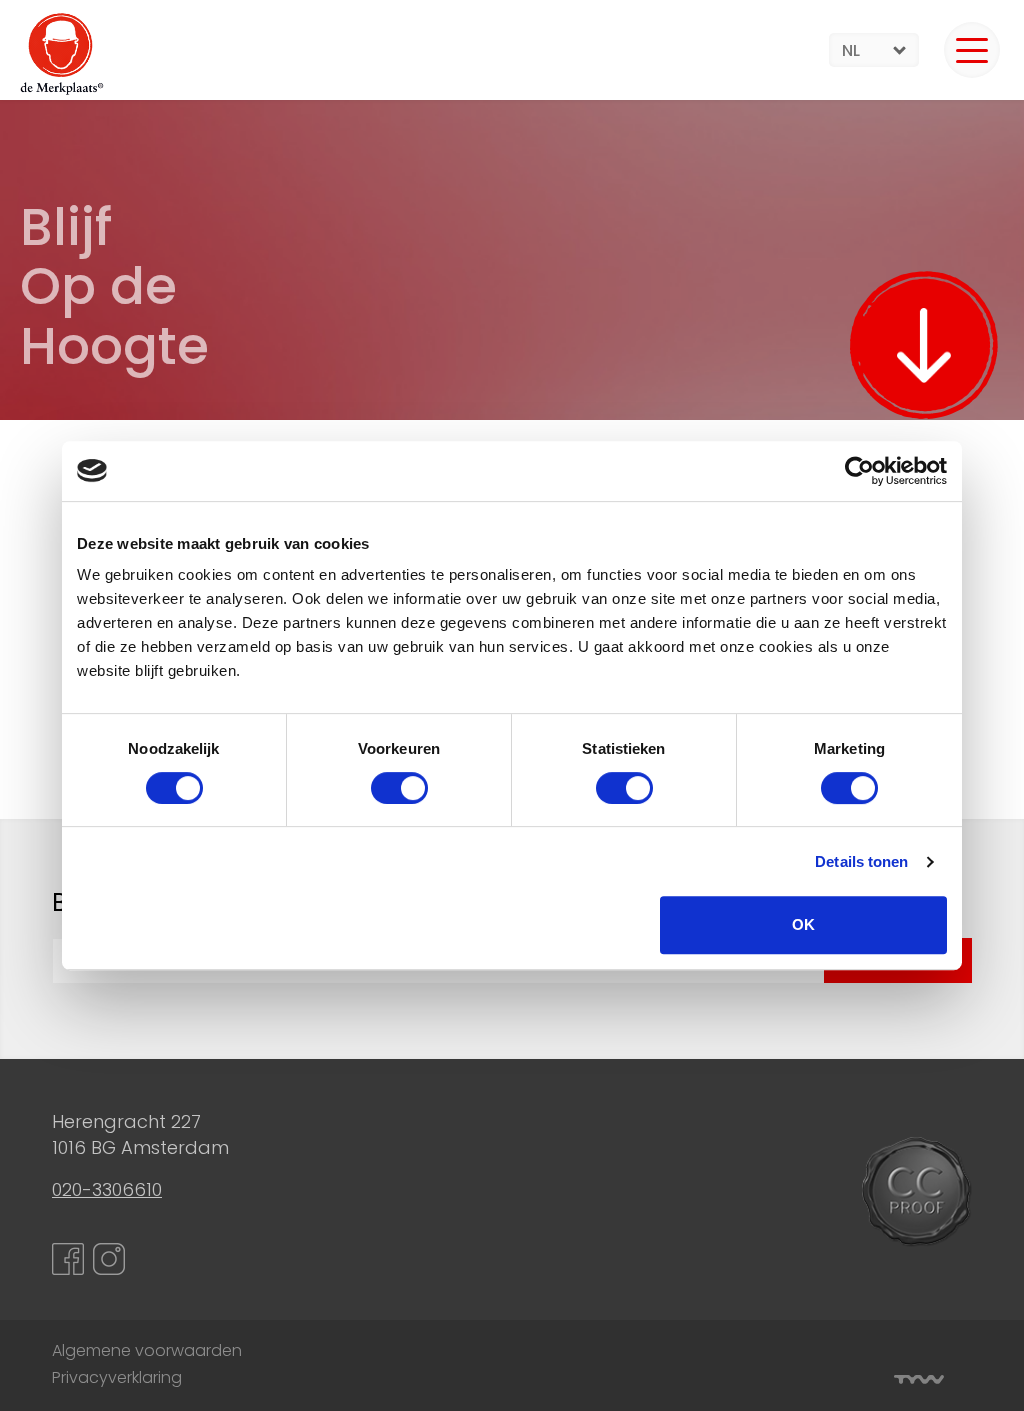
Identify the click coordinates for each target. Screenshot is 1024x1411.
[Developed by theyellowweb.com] (919, 1379)
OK (803, 924)
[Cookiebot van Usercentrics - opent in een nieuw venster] (859, 471)
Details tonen (861, 861)
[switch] (399, 788)
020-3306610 (107, 1189)
